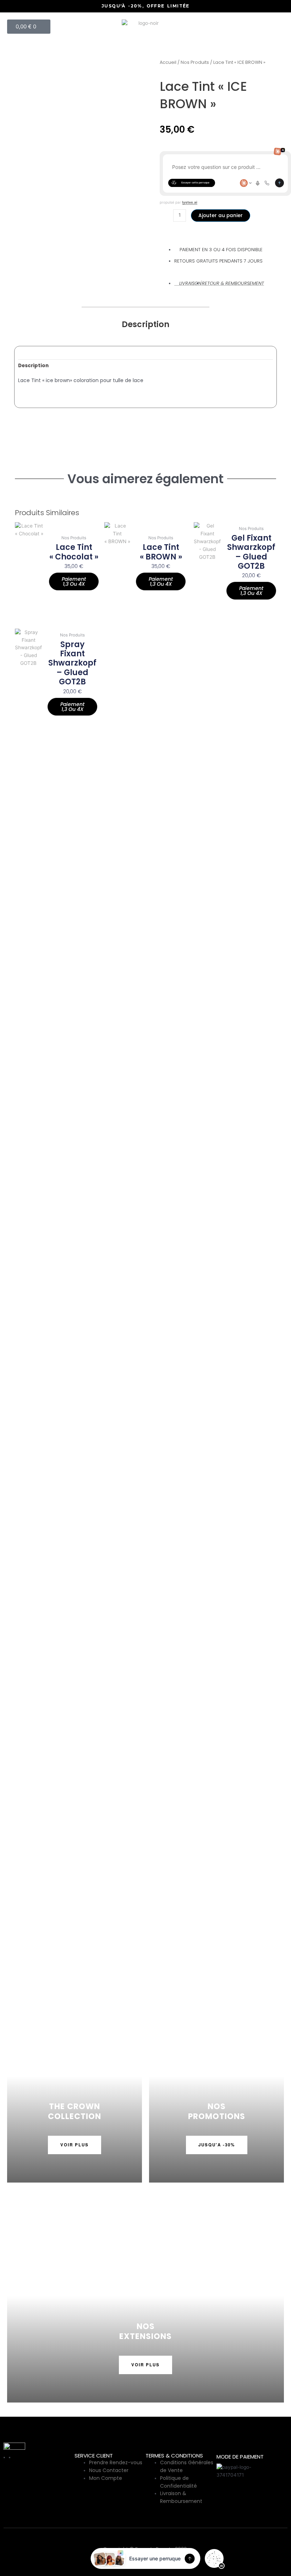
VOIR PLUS (75, 2145)
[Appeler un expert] (267, 183)
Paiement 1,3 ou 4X (74, 581)
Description (33, 366)
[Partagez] (268, 8)
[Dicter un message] (258, 183)
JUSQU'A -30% (217, 2145)
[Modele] (246, 183)
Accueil (168, 62)
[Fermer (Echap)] (283, 8)
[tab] (33, 366)
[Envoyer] (279, 183)
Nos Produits (195, 62)
